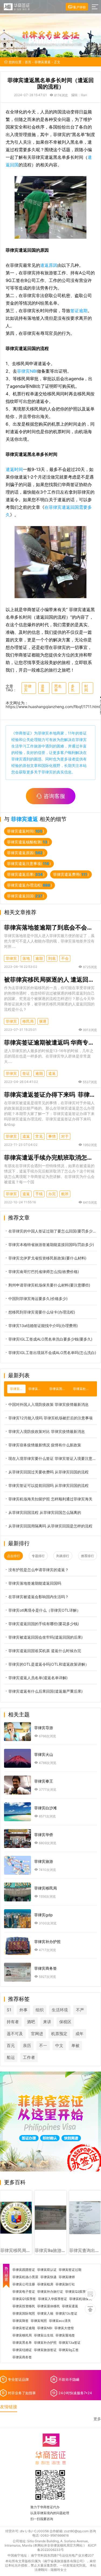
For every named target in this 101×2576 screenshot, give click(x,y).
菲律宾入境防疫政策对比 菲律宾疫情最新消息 (47, 1431)
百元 (11, 2045)
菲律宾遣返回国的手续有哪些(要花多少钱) (44, 1624)
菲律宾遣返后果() (26, 874)
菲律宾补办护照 (45, 2343)
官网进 (37, 2034)
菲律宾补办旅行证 (50, 2292)
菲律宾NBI (27, 371)
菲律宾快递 (48, 2277)
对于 (65, 1136)
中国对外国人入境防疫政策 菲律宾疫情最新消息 (48, 1404)
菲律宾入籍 (45, 2314)
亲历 (27, 2045)
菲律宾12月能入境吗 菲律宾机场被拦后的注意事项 (50, 1418)
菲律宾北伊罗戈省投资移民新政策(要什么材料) (47, 1258)
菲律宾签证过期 (70, 2270)
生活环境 (60, 2010)
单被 (75, 2045)
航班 (65, 1194)
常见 (39, 1136)
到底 (52, 958)
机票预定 (59, 2034)
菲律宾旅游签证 (45, 2350)
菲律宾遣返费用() (71, 874)
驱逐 (43, 1021)
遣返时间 (14, 469)
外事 (23, 2010)
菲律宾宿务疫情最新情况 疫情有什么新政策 (45, 1445)
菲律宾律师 (67, 2277)
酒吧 (31, 2022)
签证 (26, 1073)
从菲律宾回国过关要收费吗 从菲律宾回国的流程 (48, 1472)
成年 (79, 2034)
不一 (43, 2045)
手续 (39, 1194)
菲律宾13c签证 (66, 2314)
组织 (40, 2010)
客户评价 (79, 7)
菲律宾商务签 (22, 2357)
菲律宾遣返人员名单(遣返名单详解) (38, 1678)
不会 (65, 958)
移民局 (28, 1021)
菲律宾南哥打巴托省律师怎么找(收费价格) (44, 1272)
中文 (59, 2045)
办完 (52, 1194)
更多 (97, 2419)
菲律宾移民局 (22, 2335)
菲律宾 (28, 688)
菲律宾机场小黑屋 (25, 2277)
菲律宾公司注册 (24, 2284)
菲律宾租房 (45, 2284)
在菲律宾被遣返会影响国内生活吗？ (39, 1597)
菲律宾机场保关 (81, 2299)
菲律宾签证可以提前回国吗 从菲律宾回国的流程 (48, 1485)
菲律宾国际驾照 (24, 2314)
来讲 (47, 2022)
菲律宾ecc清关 (60, 2321)
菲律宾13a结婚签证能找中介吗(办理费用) (43, 1326)
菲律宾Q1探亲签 (24, 2299)
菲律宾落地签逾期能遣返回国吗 (35, 1583)
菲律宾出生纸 (44, 2335)
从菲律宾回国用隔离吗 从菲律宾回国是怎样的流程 (50, 1526)
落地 (26, 958)
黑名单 (58, 688)
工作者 (29, 2057)
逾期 (39, 958)
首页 (28, 62)
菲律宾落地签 (65, 2335)
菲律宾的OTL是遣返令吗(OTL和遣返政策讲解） (49, 1664)
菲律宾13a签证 (70, 2343)
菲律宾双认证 (47, 2270)
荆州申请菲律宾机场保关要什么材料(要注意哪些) (49, 1285)
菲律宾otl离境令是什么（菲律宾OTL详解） (44, 1610)
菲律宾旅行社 (65, 2284)
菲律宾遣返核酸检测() (28, 842)
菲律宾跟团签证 (24, 2270)
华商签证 (23, 733)
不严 (80, 2010)
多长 (73, 688)
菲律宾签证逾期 (24, 2328)
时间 (86, 688)
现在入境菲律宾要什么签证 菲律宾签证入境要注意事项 (53, 1458)
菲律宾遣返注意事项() (29, 863)
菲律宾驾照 (39, 2321)
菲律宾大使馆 (64, 2328)
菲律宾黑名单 (22, 2343)
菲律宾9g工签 (69, 2350)
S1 (9, 2010)
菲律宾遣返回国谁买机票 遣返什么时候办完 (45, 1651)
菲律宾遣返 (43, 62)
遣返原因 (49, 265)
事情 (52, 1136)
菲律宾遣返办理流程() (29, 885)
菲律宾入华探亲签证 (53, 2299)
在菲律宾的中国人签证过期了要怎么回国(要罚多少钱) (53, 1231)
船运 (11, 2057)
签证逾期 (79, 311)
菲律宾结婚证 (22, 2350)
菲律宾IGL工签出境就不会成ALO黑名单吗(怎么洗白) (52, 1353)
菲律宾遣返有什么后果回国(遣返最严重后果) (46, 1691)
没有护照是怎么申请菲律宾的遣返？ (39, 1570)
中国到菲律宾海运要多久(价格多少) (38, 1299)
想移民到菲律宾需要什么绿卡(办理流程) (42, 1312)
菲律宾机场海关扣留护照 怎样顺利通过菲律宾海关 (50, 1499)
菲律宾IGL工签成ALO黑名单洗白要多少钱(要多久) (50, 1339)
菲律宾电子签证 (24, 2292)
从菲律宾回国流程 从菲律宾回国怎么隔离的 (45, 1512)
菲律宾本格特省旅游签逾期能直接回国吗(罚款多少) (51, 1245)
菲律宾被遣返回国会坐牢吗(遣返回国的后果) (46, 1637)
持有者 (13, 2022)
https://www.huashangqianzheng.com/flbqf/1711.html (53, 707)
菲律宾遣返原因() (26, 853)
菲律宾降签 (20, 2321)
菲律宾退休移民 (48, 2306)
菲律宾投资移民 (24, 2306)
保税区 (65, 2022)
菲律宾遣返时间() (26, 831)
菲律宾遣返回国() (26, 896)
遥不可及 (15, 2034)
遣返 (43, 688)
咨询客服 (54, 796)
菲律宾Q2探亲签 (77, 2292)
